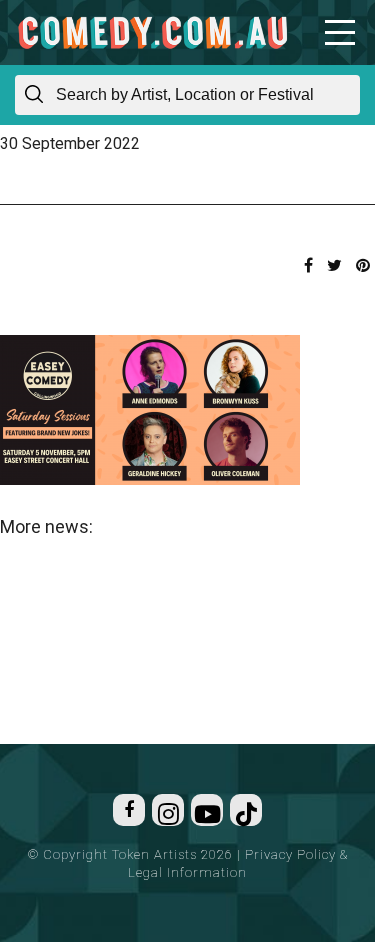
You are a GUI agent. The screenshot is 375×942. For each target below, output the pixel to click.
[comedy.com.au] (152, 32)
